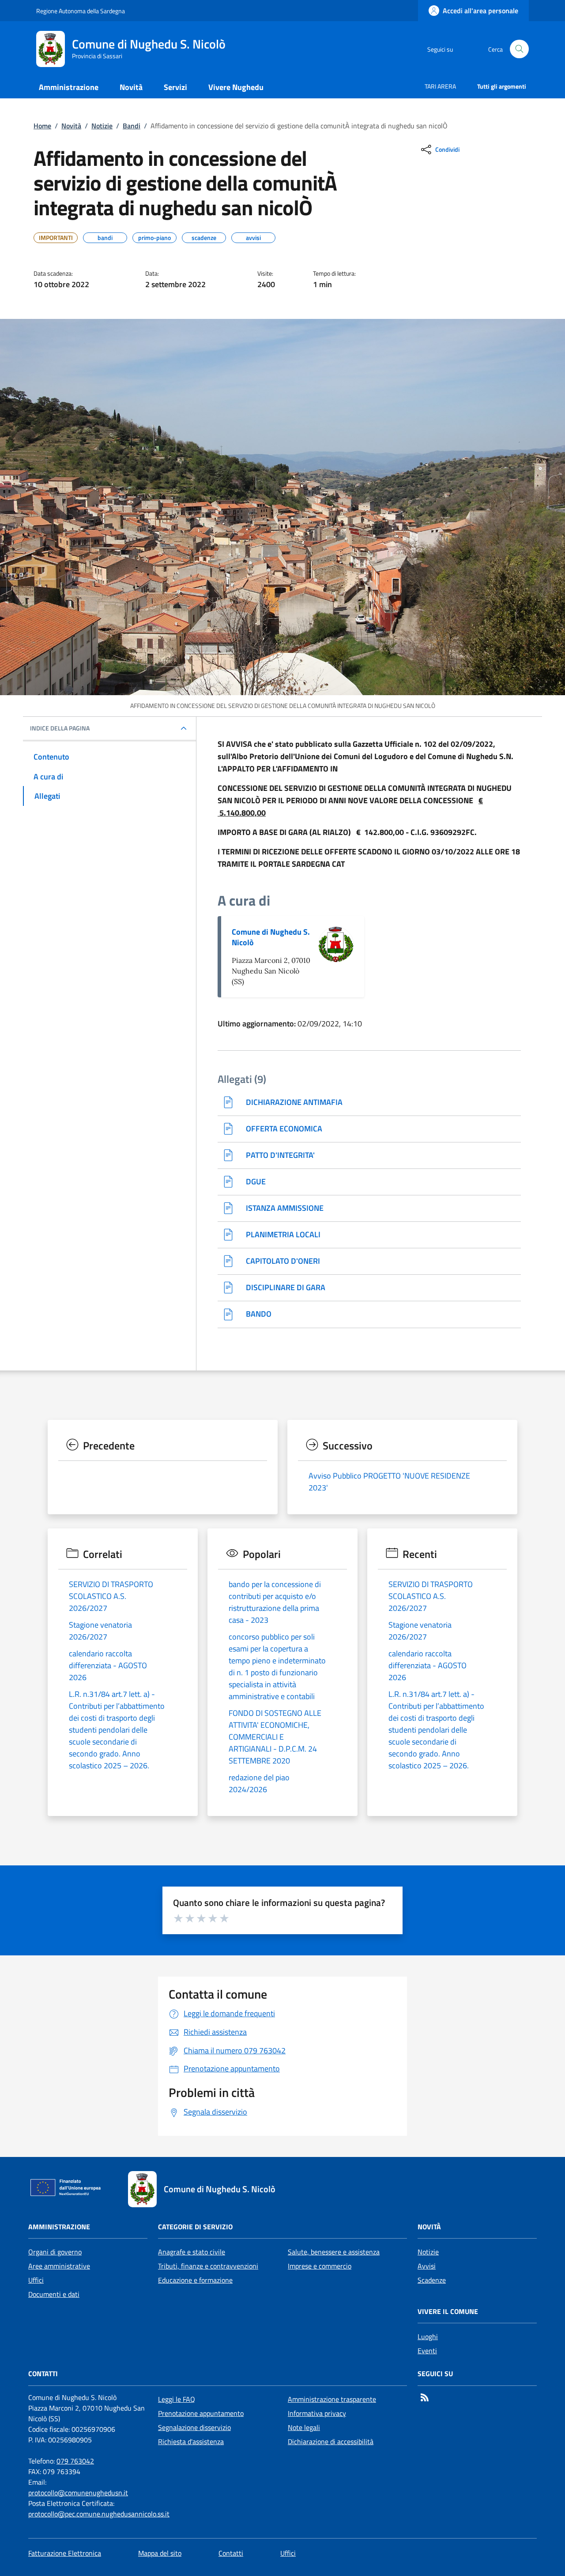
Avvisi (427, 2266)
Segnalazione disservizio (194, 2427)
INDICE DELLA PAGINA (60, 728)
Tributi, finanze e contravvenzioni (208, 2266)
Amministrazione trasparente (332, 2399)
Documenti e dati (54, 2294)
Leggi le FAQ (177, 2399)
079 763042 (75, 2461)
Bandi (132, 126)
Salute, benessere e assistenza (334, 2252)
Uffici (36, 2280)
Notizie (102, 126)
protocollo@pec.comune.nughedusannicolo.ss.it (99, 2514)
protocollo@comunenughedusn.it (78, 2493)
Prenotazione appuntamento (201, 2413)
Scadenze (432, 2280)
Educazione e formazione (195, 2280)
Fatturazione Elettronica (65, 2553)
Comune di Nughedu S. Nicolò (271, 937)
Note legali (304, 2427)
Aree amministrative (59, 2266)
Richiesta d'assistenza (191, 2441)
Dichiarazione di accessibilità (331, 2441)
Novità (71, 126)
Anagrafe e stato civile (192, 2252)
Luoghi (428, 2336)
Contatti (231, 2553)
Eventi (427, 2351)
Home (42, 126)
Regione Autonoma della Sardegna (81, 11)
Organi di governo (55, 2252)
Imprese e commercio (320, 2266)
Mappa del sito (160, 2553)
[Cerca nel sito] (519, 49)
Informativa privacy (317, 2413)
